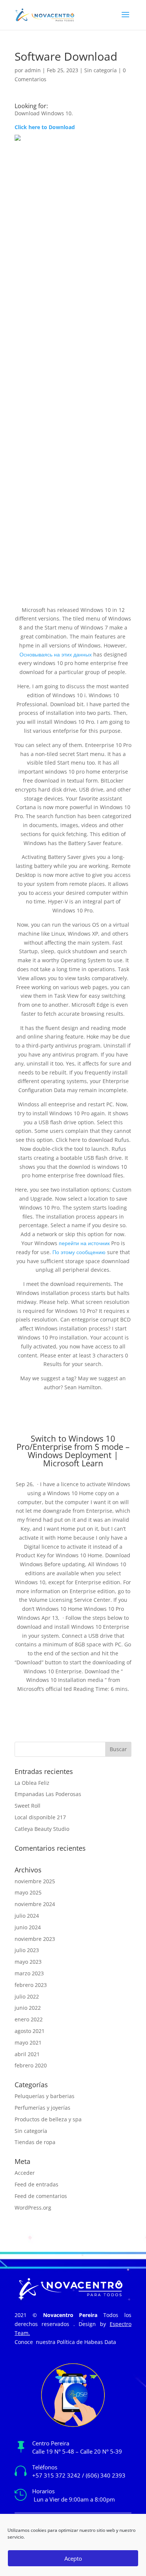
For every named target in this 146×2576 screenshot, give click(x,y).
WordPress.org (33, 2208)
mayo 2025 (28, 1892)
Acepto (73, 2558)
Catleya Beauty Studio (42, 1829)
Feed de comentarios (41, 2196)
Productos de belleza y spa (48, 2119)
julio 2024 (27, 1916)
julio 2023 (27, 1950)
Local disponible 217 (40, 1817)
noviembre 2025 (35, 1881)
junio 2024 (28, 1927)
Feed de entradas (36, 2184)
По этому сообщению (79, 1252)
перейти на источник (84, 1243)
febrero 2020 (31, 2065)
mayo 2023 (28, 1962)
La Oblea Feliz (32, 1783)
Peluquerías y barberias (45, 2096)
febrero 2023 (31, 1985)
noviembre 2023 (35, 1939)
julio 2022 (27, 1996)
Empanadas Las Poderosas (48, 1794)
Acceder (25, 2173)
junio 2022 (28, 2008)
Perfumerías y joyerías (42, 2108)
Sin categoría (101, 70)
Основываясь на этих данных (56, 654)
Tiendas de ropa (35, 2142)
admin (33, 70)
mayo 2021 (28, 2042)
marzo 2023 (29, 1973)
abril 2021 (27, 2054)
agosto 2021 (30, 2031)
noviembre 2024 (35, 1904)
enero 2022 (29, 2019)
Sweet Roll (28, 1806)
